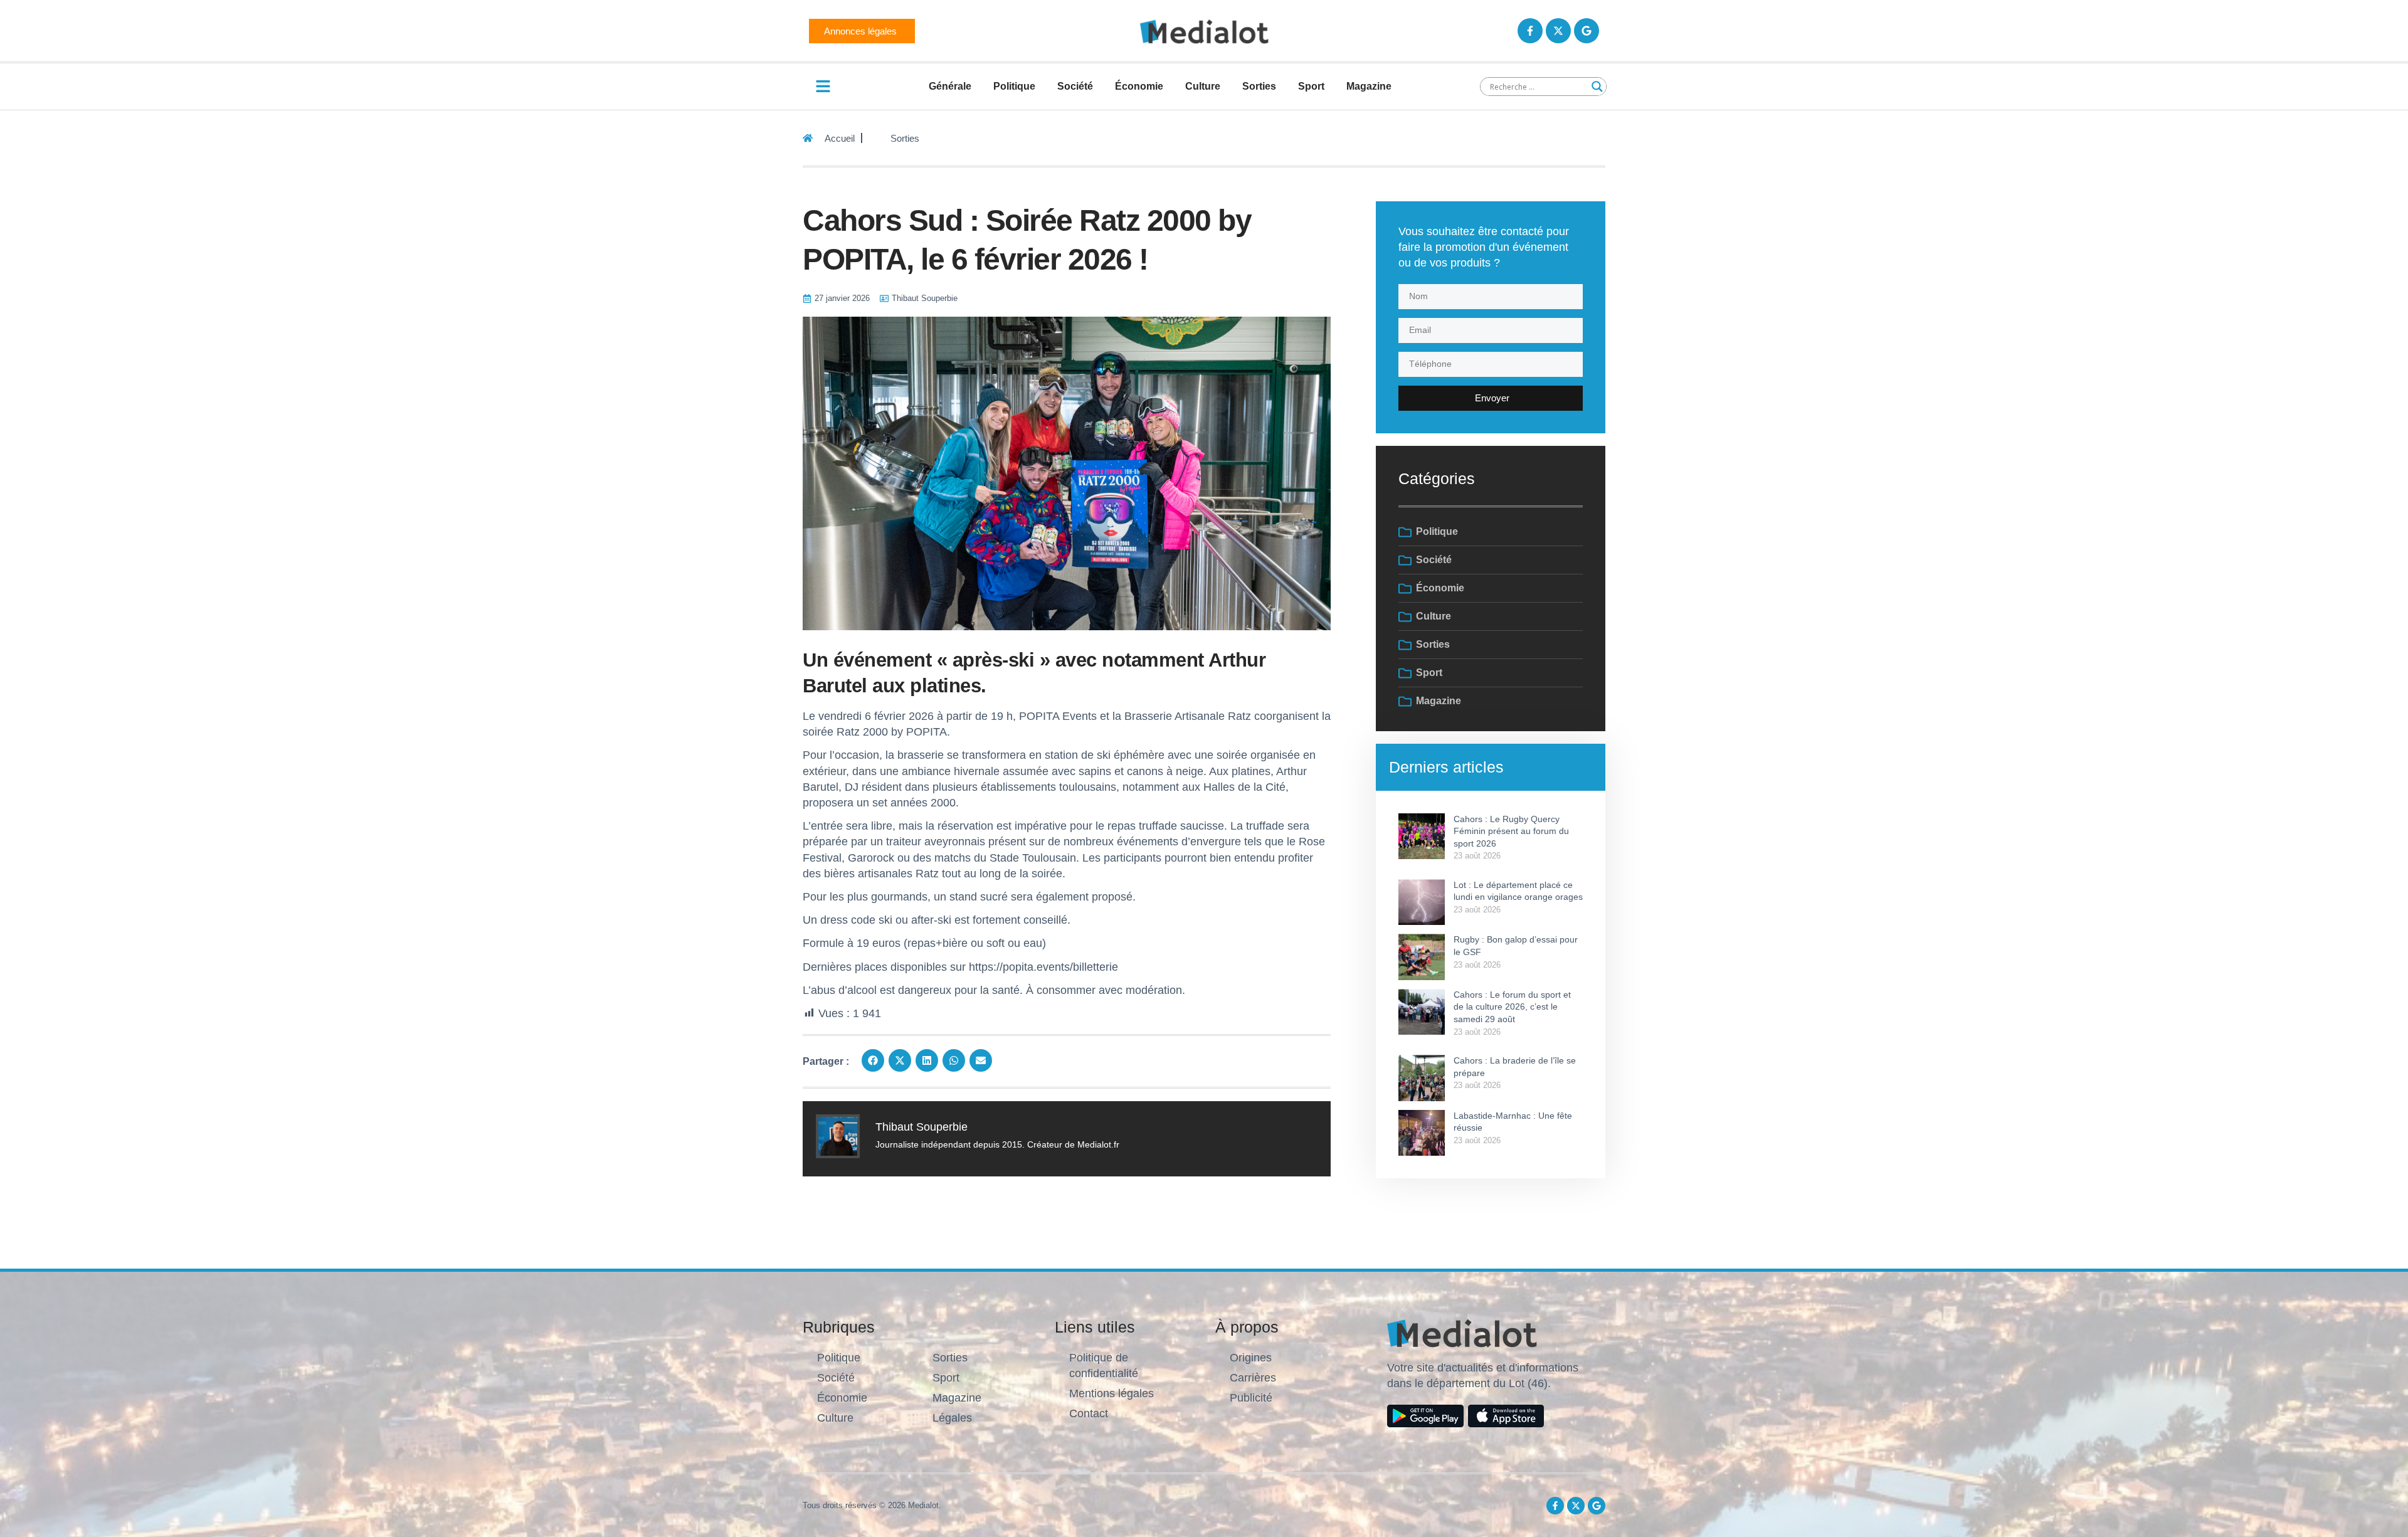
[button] (873, 1060)
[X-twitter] (1558, 31)
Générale (950, 86)
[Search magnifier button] (1597, 87)
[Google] (1587, 31)
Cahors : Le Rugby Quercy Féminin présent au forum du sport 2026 (1511, 831)
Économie (1139, 86)
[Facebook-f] (1530, 31)
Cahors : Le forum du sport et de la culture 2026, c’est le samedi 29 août (1512, 1007)
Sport (1311, 86)
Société (1075, 86)
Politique (1014, 86)
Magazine (1369, 86)
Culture (1203, 86)
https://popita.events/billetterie (1043, 967)
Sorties (1259, 86)
